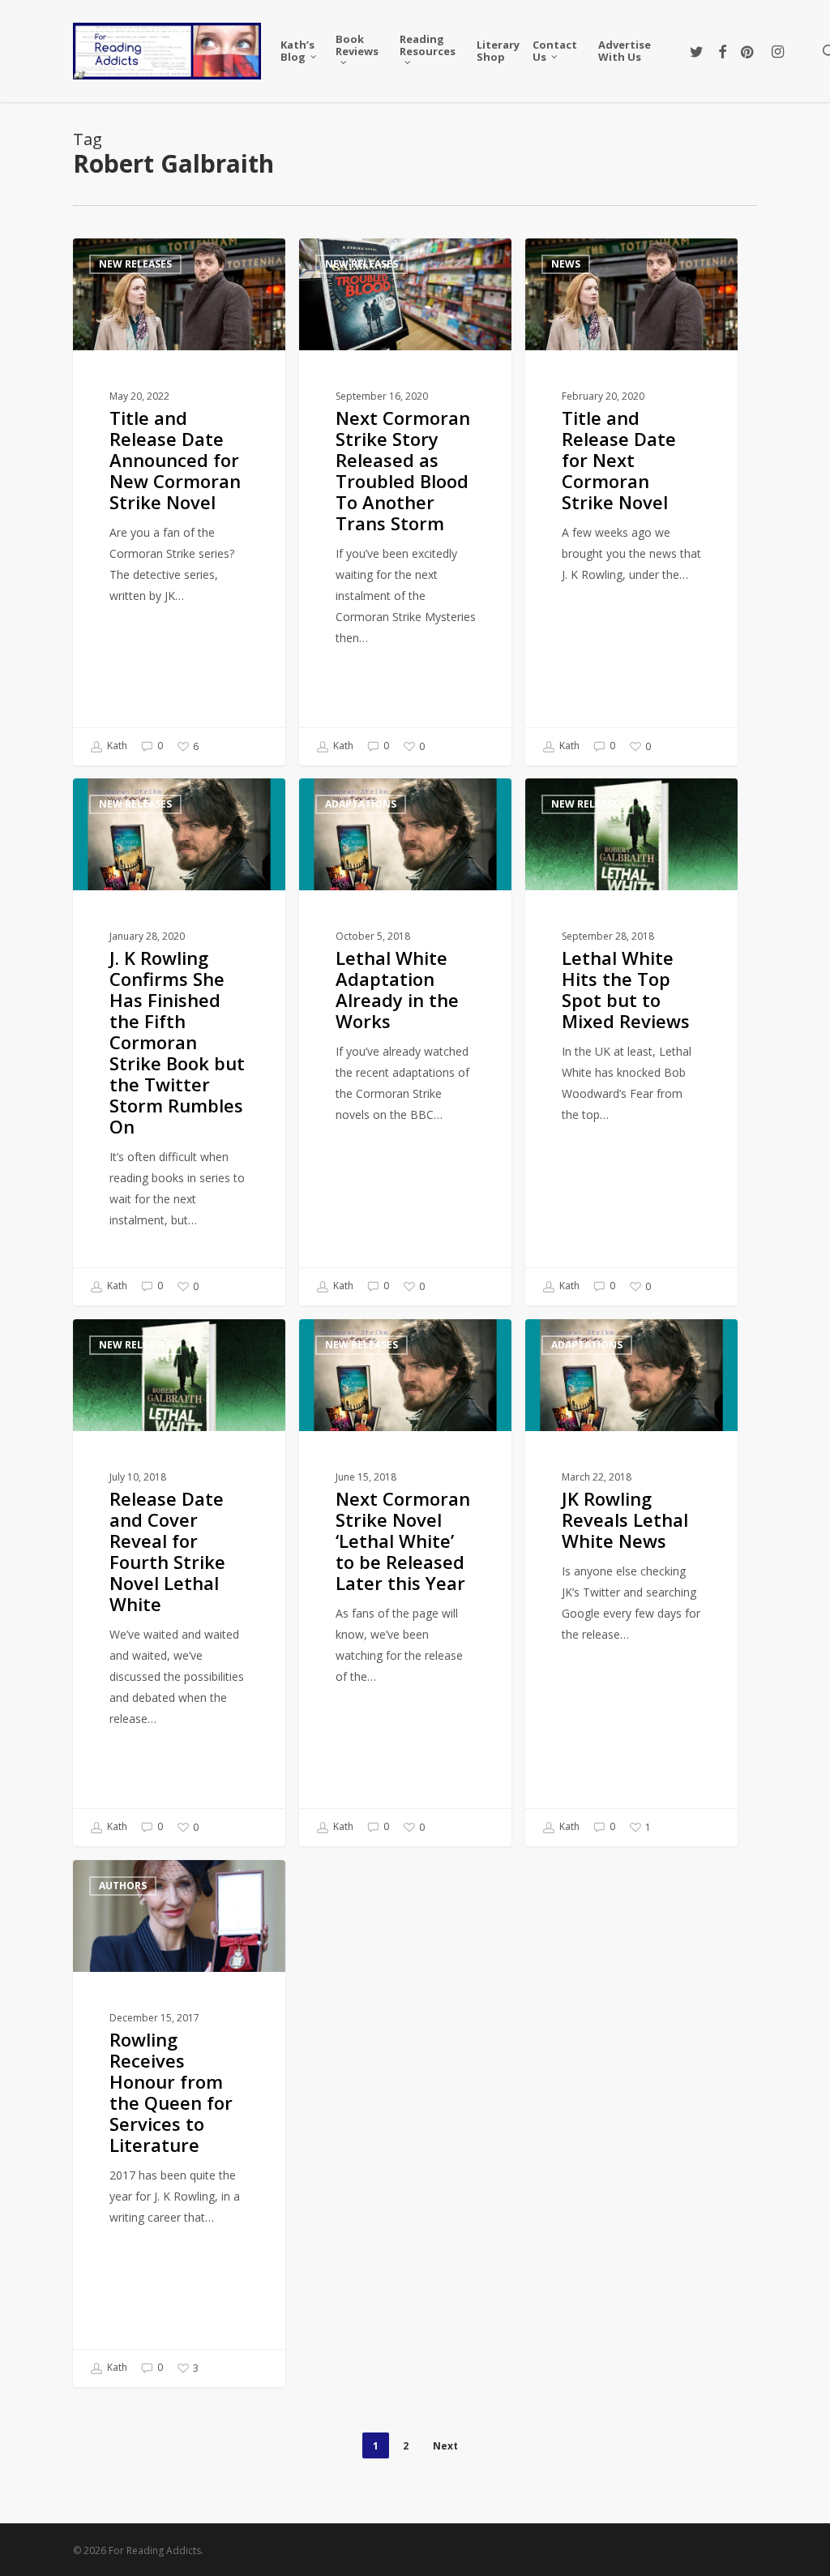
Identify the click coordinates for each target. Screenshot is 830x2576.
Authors (123, 1886)
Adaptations (361, 804)
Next (445, 2446)
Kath (116, 746)
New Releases (135, 264)
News (566, 264)
